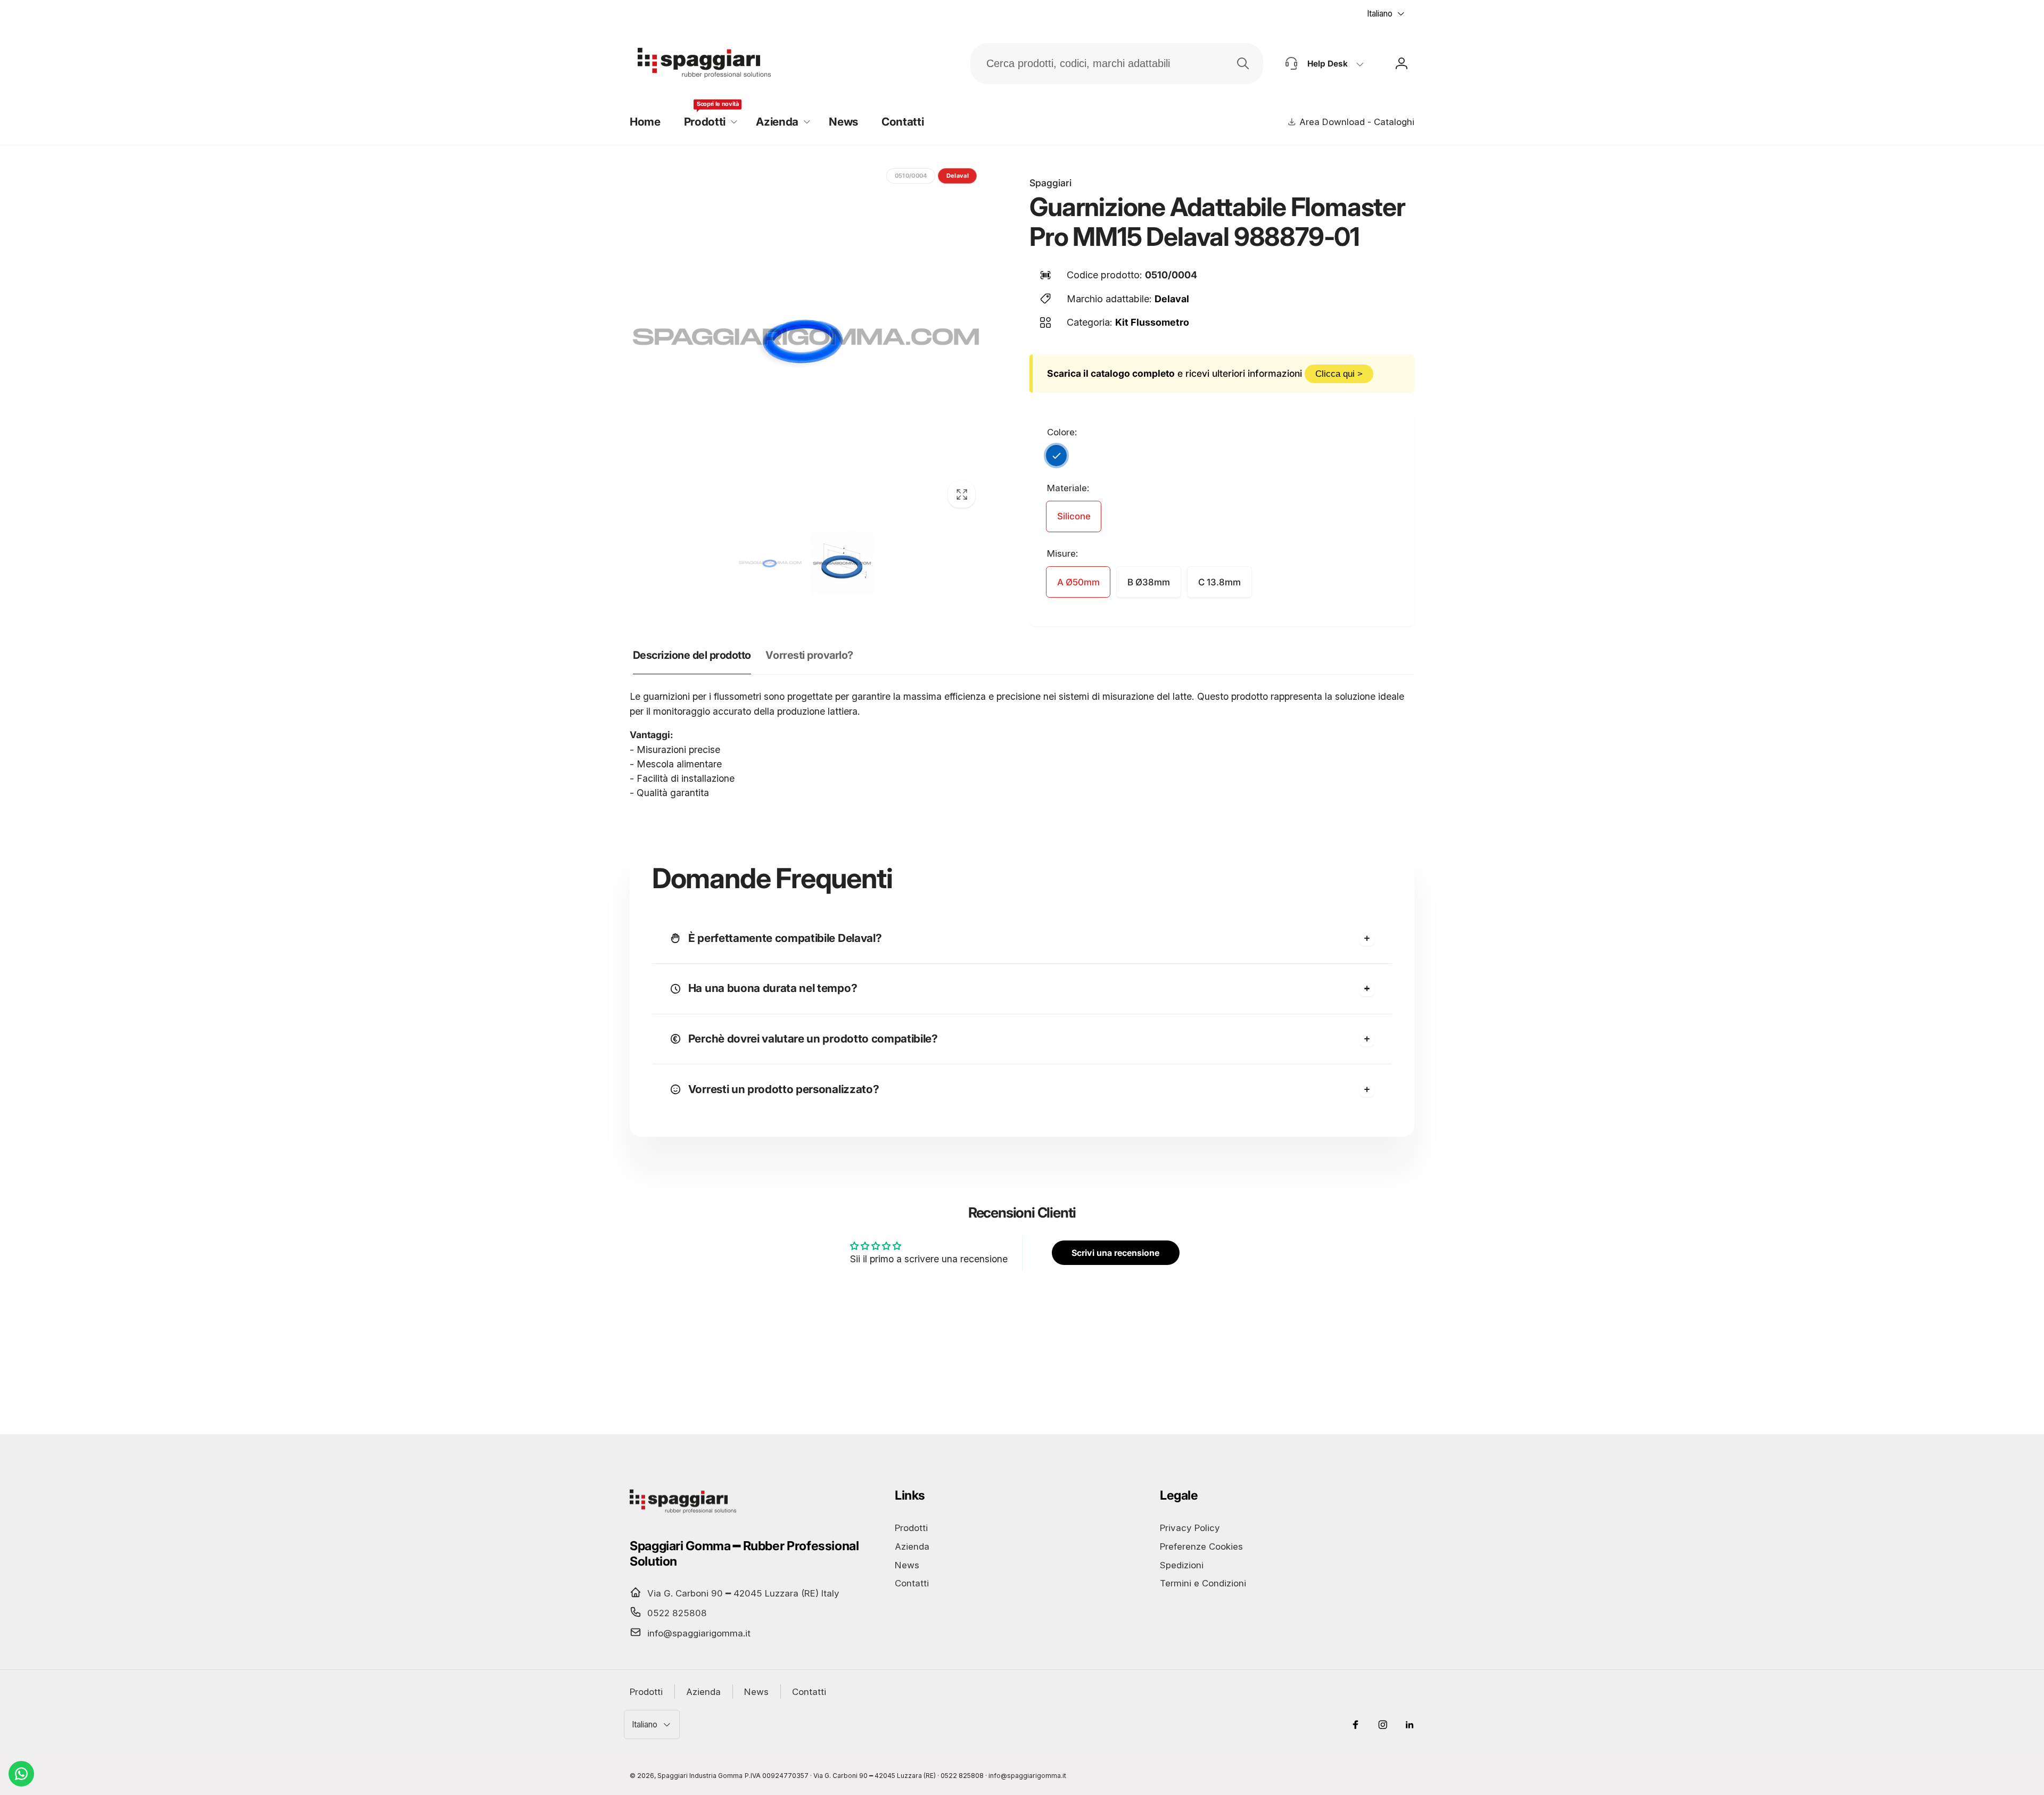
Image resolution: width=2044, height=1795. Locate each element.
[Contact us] (21, 1774)
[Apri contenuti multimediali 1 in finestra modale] (806, 339)
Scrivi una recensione (1115, 1253)
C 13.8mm (1219, 582)
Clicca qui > (1339, 374)
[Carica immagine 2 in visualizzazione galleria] (842, 563)
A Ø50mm (1078, 582)
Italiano (1380, 14)
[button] (708, 122)
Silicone (1074, 516)
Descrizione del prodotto (692, 655)
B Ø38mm (1149, 582)
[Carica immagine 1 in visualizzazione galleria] (770, 563)
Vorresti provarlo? (809, 655)
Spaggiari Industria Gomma (700, 1776)
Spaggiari (1050, 183)
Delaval (1172, 299)
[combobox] (1117, 64)
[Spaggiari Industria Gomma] (683, 1513)
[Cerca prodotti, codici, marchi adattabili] (1243, 63)
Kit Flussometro (1152, 322)
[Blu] (1057, 456)
